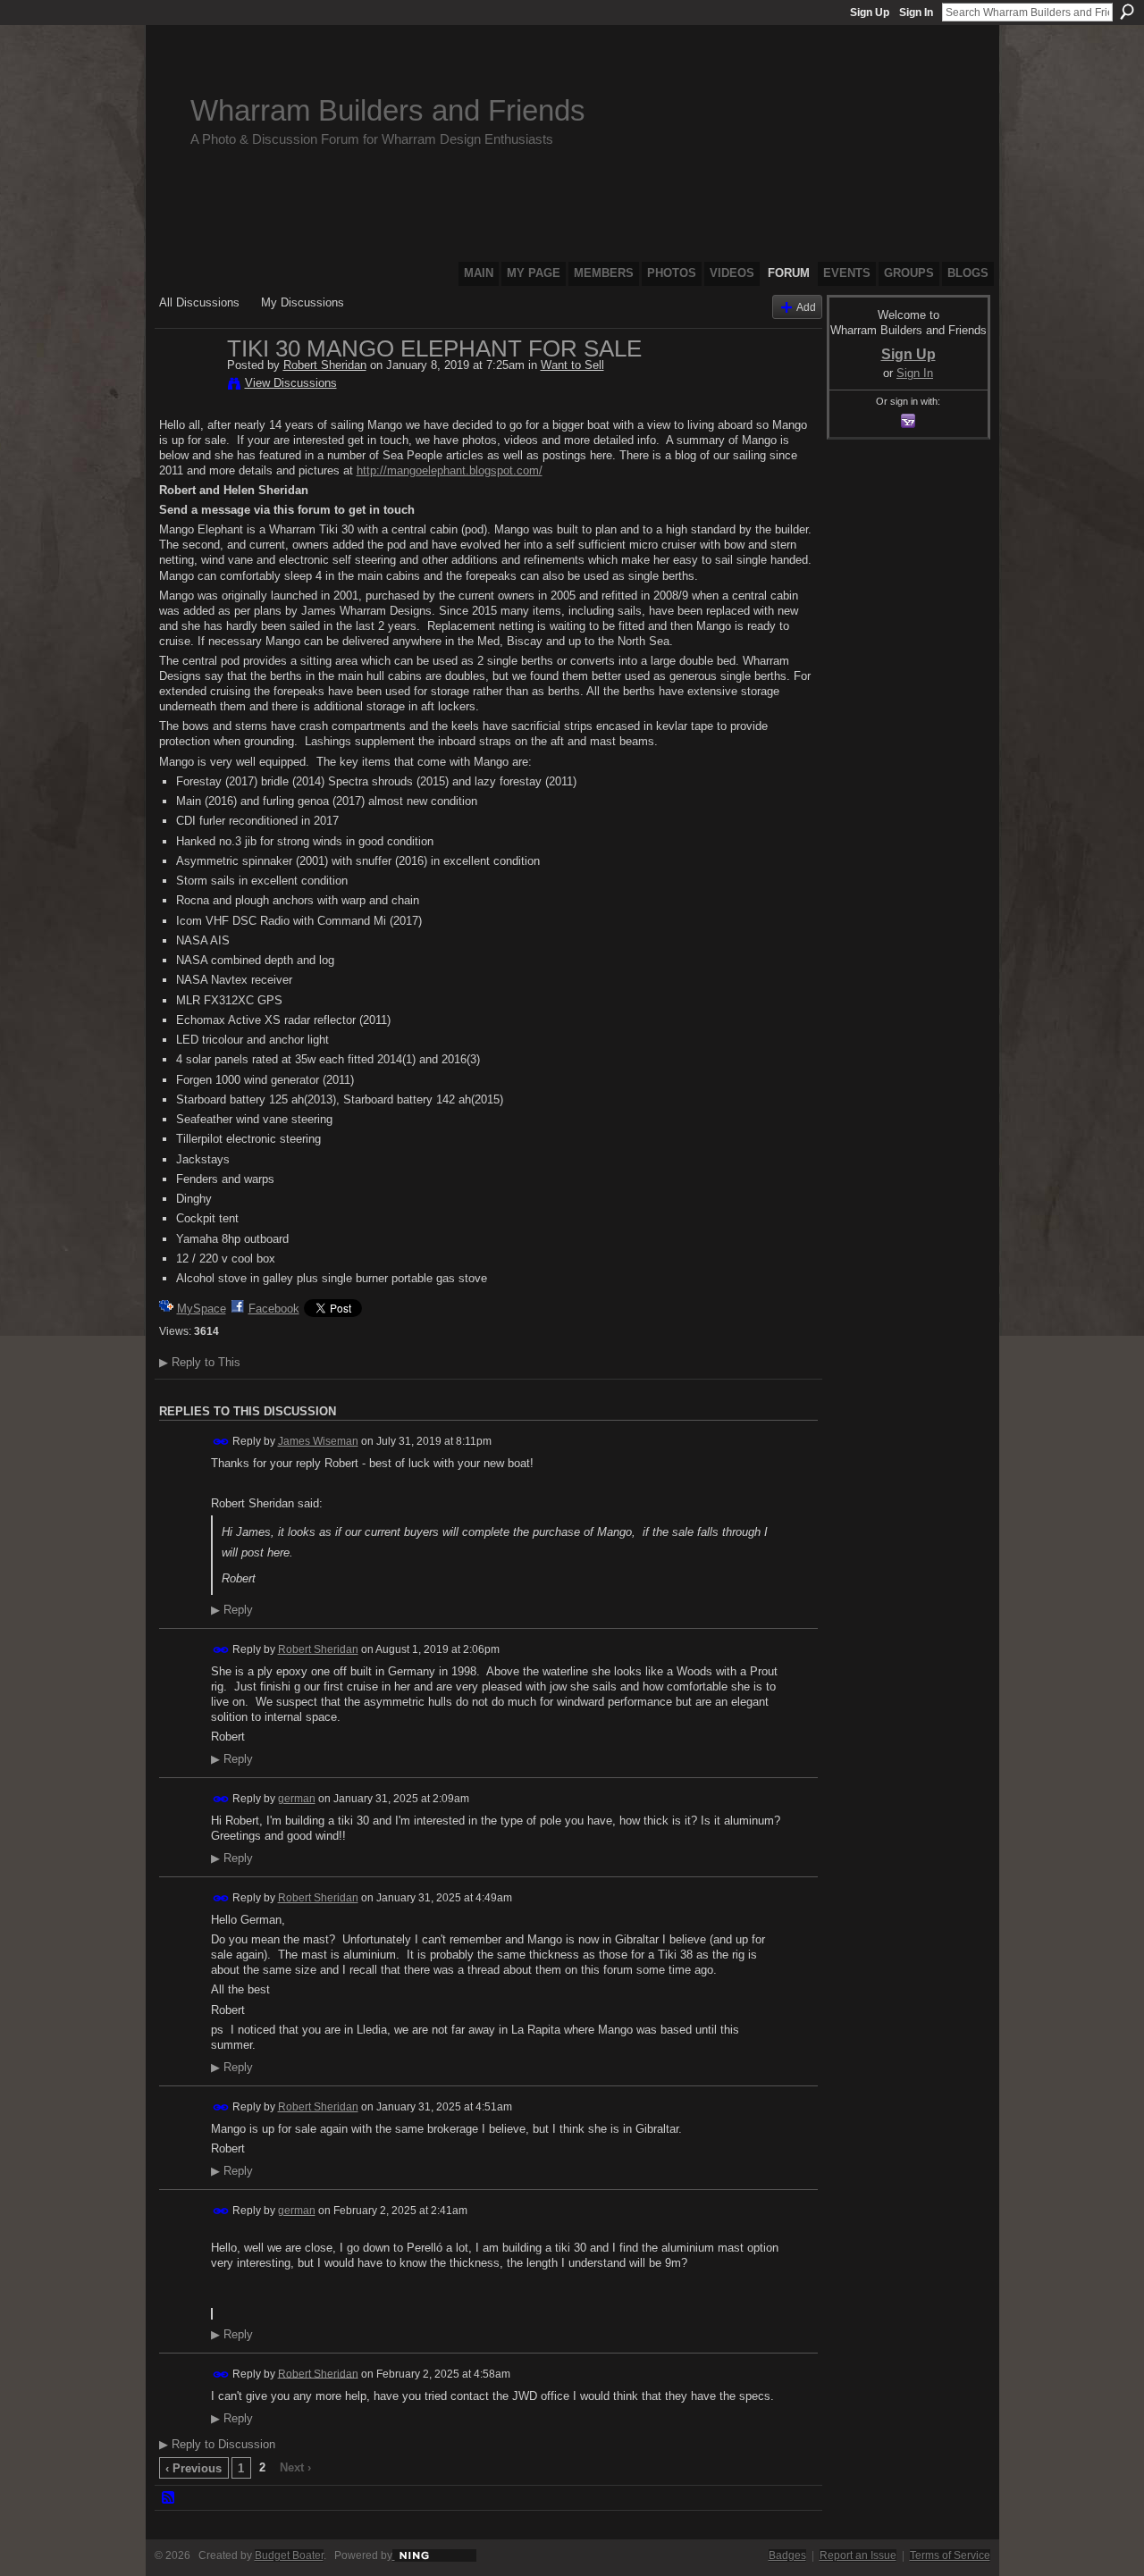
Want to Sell (572, 365)
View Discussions (291, 383)
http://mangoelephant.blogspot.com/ (450, 470)
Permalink (221, 1442)
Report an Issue (858, 2555)
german (297, 1799)
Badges (787, 2555)
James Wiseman (318, 1441)
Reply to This (200, 1362)
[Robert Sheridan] (188, 386)
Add (806, 307)
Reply (232, 1610)
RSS (169, 2498)
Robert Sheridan (325, 365)
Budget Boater (289, 2555)
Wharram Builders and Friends (388, 110)
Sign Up (870, 13)
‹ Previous (193, 2468)
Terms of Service (950, 2555)
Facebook (274, 1309)
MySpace (202, 1309)
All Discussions (199, 302)
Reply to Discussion (217, 2444)
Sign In (916, 13)
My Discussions (303, 302)
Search (1127, 12)
